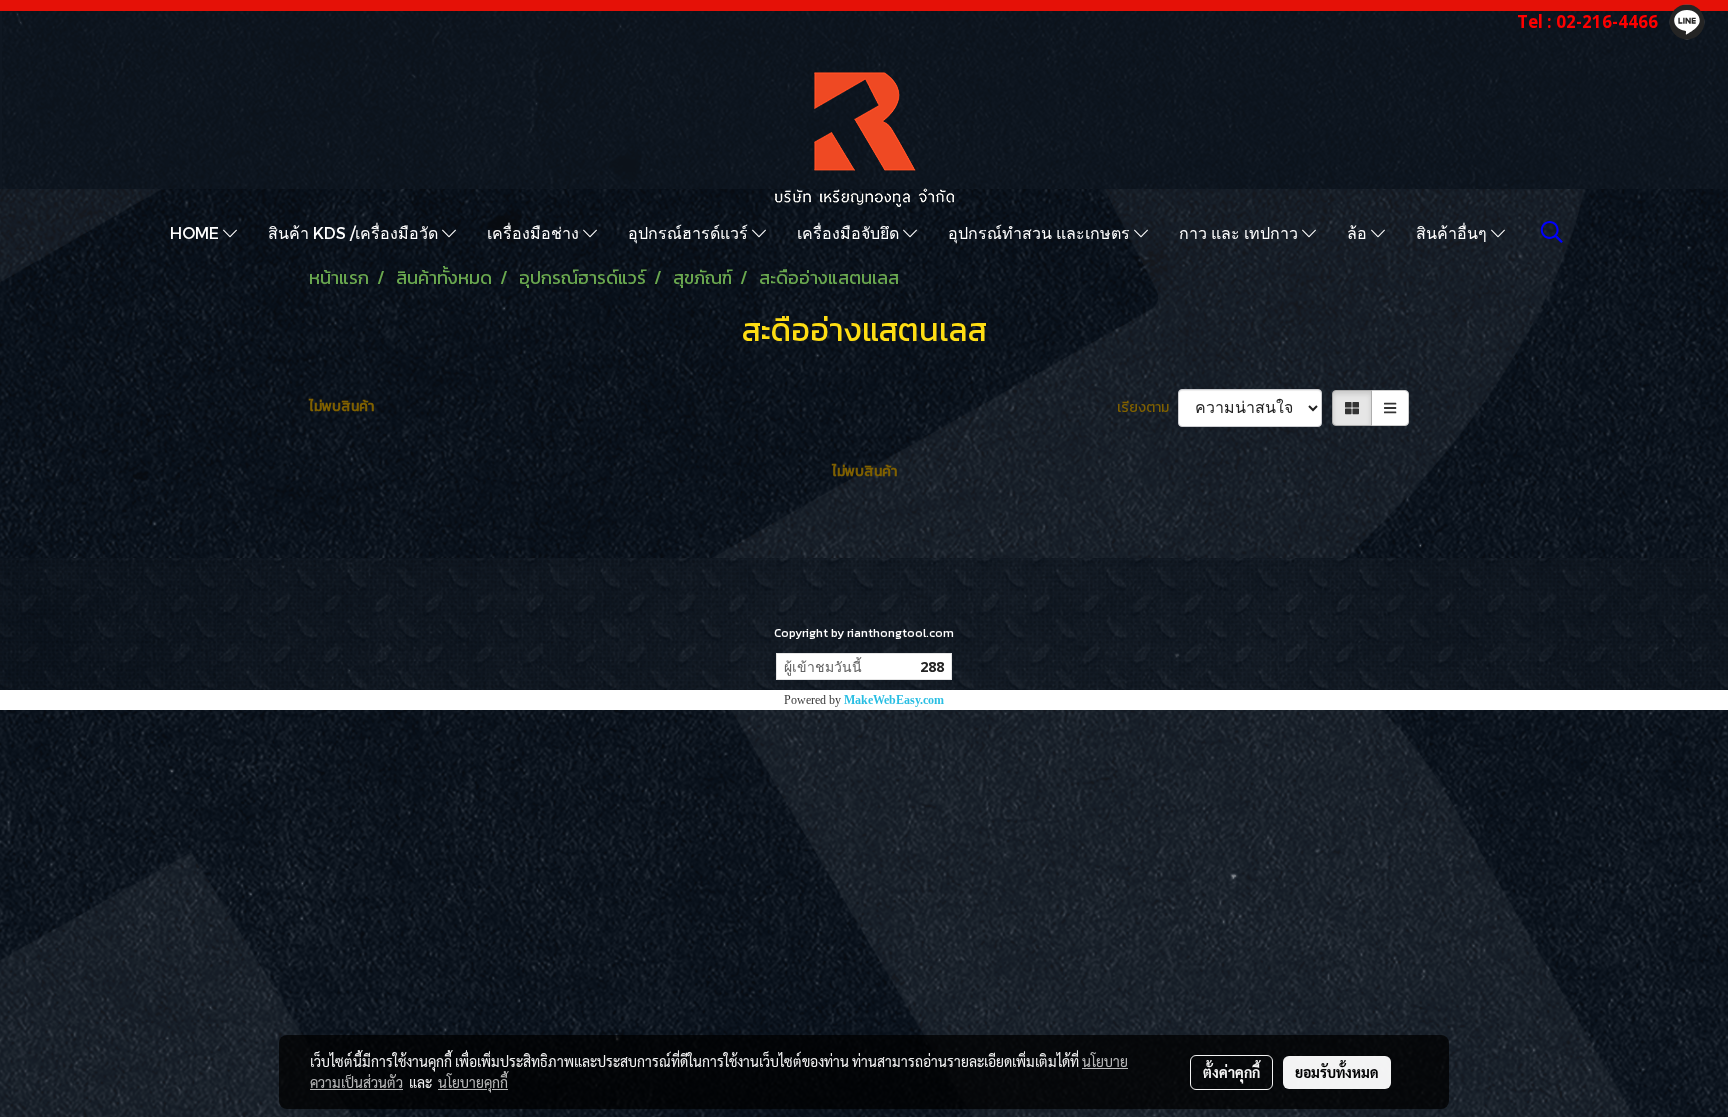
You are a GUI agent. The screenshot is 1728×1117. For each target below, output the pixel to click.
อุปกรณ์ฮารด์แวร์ (690, 232)
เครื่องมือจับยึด (850, 232)
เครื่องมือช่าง (535, 232)
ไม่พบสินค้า (341, 406)
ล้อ (1359, 232)
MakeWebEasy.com (894, 700)
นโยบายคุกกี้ (473, 1082)
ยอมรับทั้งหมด (1337, 1072)
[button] (1552, 232)
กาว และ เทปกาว (1240, 232)
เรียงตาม (1147, 407)
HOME (196, 232)
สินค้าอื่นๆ (1453, 232)
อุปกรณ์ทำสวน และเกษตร (1041, 232)
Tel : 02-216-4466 (1587, 21)
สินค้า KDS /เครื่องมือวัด (355, 232)
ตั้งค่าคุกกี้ (1231, 1072)
